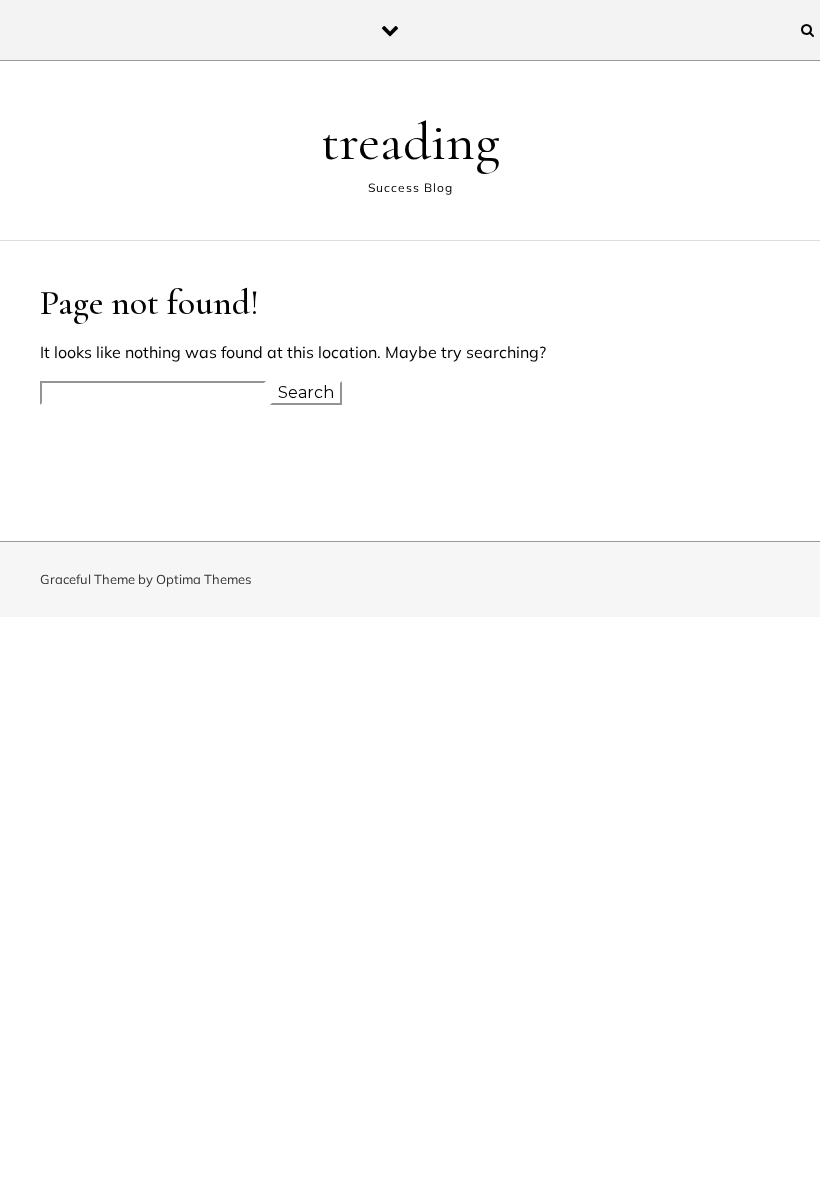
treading (410, 141)
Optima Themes (203, 579)
